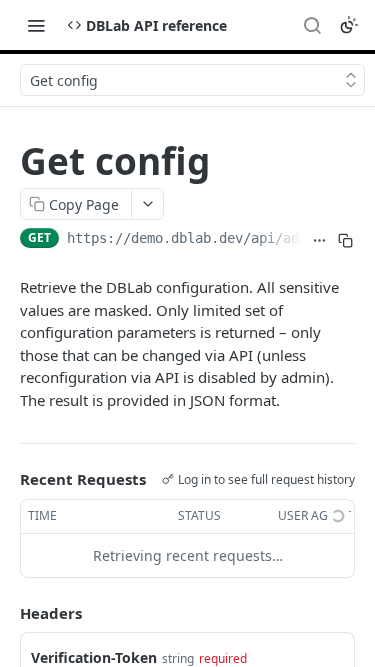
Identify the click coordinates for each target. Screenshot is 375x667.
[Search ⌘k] (312, 25)
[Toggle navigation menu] (36, 25)
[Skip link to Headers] (6, 613)
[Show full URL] (320, 240)
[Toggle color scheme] (349, 25)
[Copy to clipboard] (346, 240)
